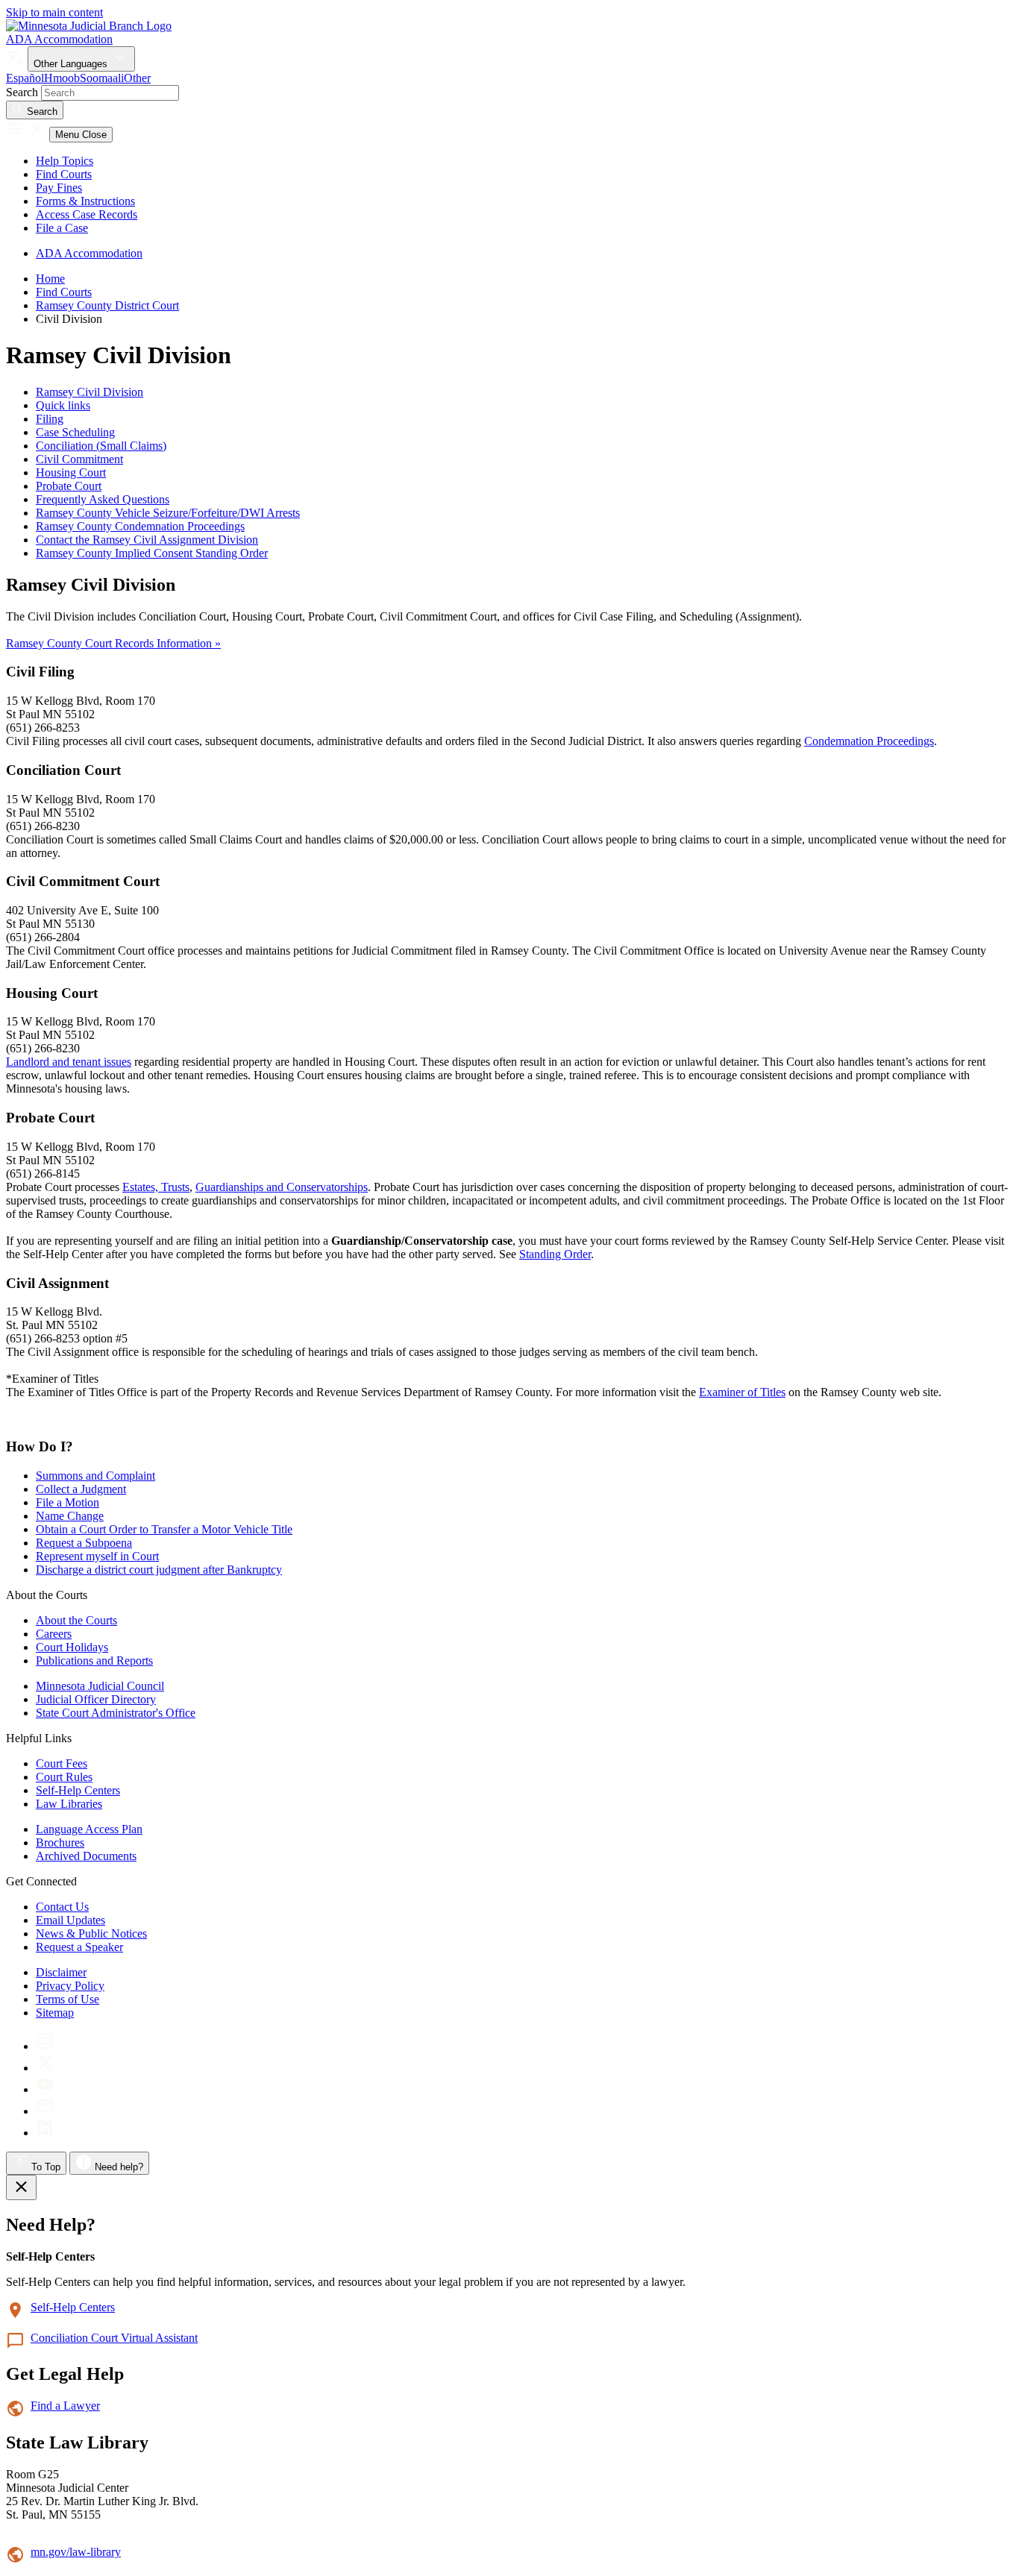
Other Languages (72, 64)
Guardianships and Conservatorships (282, 1187)
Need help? (117, 2167)
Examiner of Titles (742, 1392)
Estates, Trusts (156, 1187)
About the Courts (76, 1620)
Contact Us (62, 1907)
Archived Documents (86, 1856)
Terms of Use (68, 1999)
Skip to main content (54, 12)
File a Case (62, 228)
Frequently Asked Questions (103, 499)
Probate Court (69, 486)
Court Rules (64, 1777)
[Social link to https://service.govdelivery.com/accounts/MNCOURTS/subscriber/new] (45, 2111)
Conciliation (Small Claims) (101, 446)
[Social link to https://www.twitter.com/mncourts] (45, 2068)
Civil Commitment (79, 459)
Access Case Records (87, 214)
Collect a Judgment (81, 1489)
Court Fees (62, 1763)
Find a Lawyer (65, 2406)
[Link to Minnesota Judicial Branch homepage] (89, 26)
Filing (50, 419)
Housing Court (71, 472)
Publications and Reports (94, 1661)
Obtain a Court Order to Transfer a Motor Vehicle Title (164, 1529)
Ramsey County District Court (107, 305)
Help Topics (65, 161)
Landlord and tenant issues (69, 1062)
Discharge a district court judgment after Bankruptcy (159, 1570)
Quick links (63, 405)
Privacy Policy (70, 1986)
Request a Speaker (79, 1947)
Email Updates (70, 1920)
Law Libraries (69, 1804)
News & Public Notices (91, 1933)
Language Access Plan (89, 1829)
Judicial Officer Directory (96, 1699)
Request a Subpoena (84, 1543)
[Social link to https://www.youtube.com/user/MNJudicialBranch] (45, 2089)
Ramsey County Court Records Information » (113, 643)
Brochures (60, 1843)
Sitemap (55, 2013)
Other (137, 78)
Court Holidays (72, 1647)
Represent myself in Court (97, 1556)
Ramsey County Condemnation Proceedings (140, 526)
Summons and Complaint (95, 1476)
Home (50, 279)
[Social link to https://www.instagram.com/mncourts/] (45, 2046)
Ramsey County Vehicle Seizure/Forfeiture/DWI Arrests (168, 513)
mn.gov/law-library (76, 2552)
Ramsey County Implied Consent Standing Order (152, 553)
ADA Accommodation (59, 39)
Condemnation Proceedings (869, 741)
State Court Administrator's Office (116, 1713)
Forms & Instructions (85, 201)
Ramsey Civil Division (90, 392)
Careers (54, 1634)
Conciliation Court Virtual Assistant (114, 2338)
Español (25, 78)
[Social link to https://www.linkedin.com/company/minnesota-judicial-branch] (45, 2133)
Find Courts (64, 174)
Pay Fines (59, 188)
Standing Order (555, 1254)
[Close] (21, 2187)
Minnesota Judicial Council (100, 1686)
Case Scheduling (75, 432)
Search (22, 92)
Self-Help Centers (78, 1790)
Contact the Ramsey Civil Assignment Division (147, 540)
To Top (44, 2167)
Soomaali (102, 78)
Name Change (70, 1516)
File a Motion (68, 1502)
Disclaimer (61, 1972)
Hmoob (62, 78)
